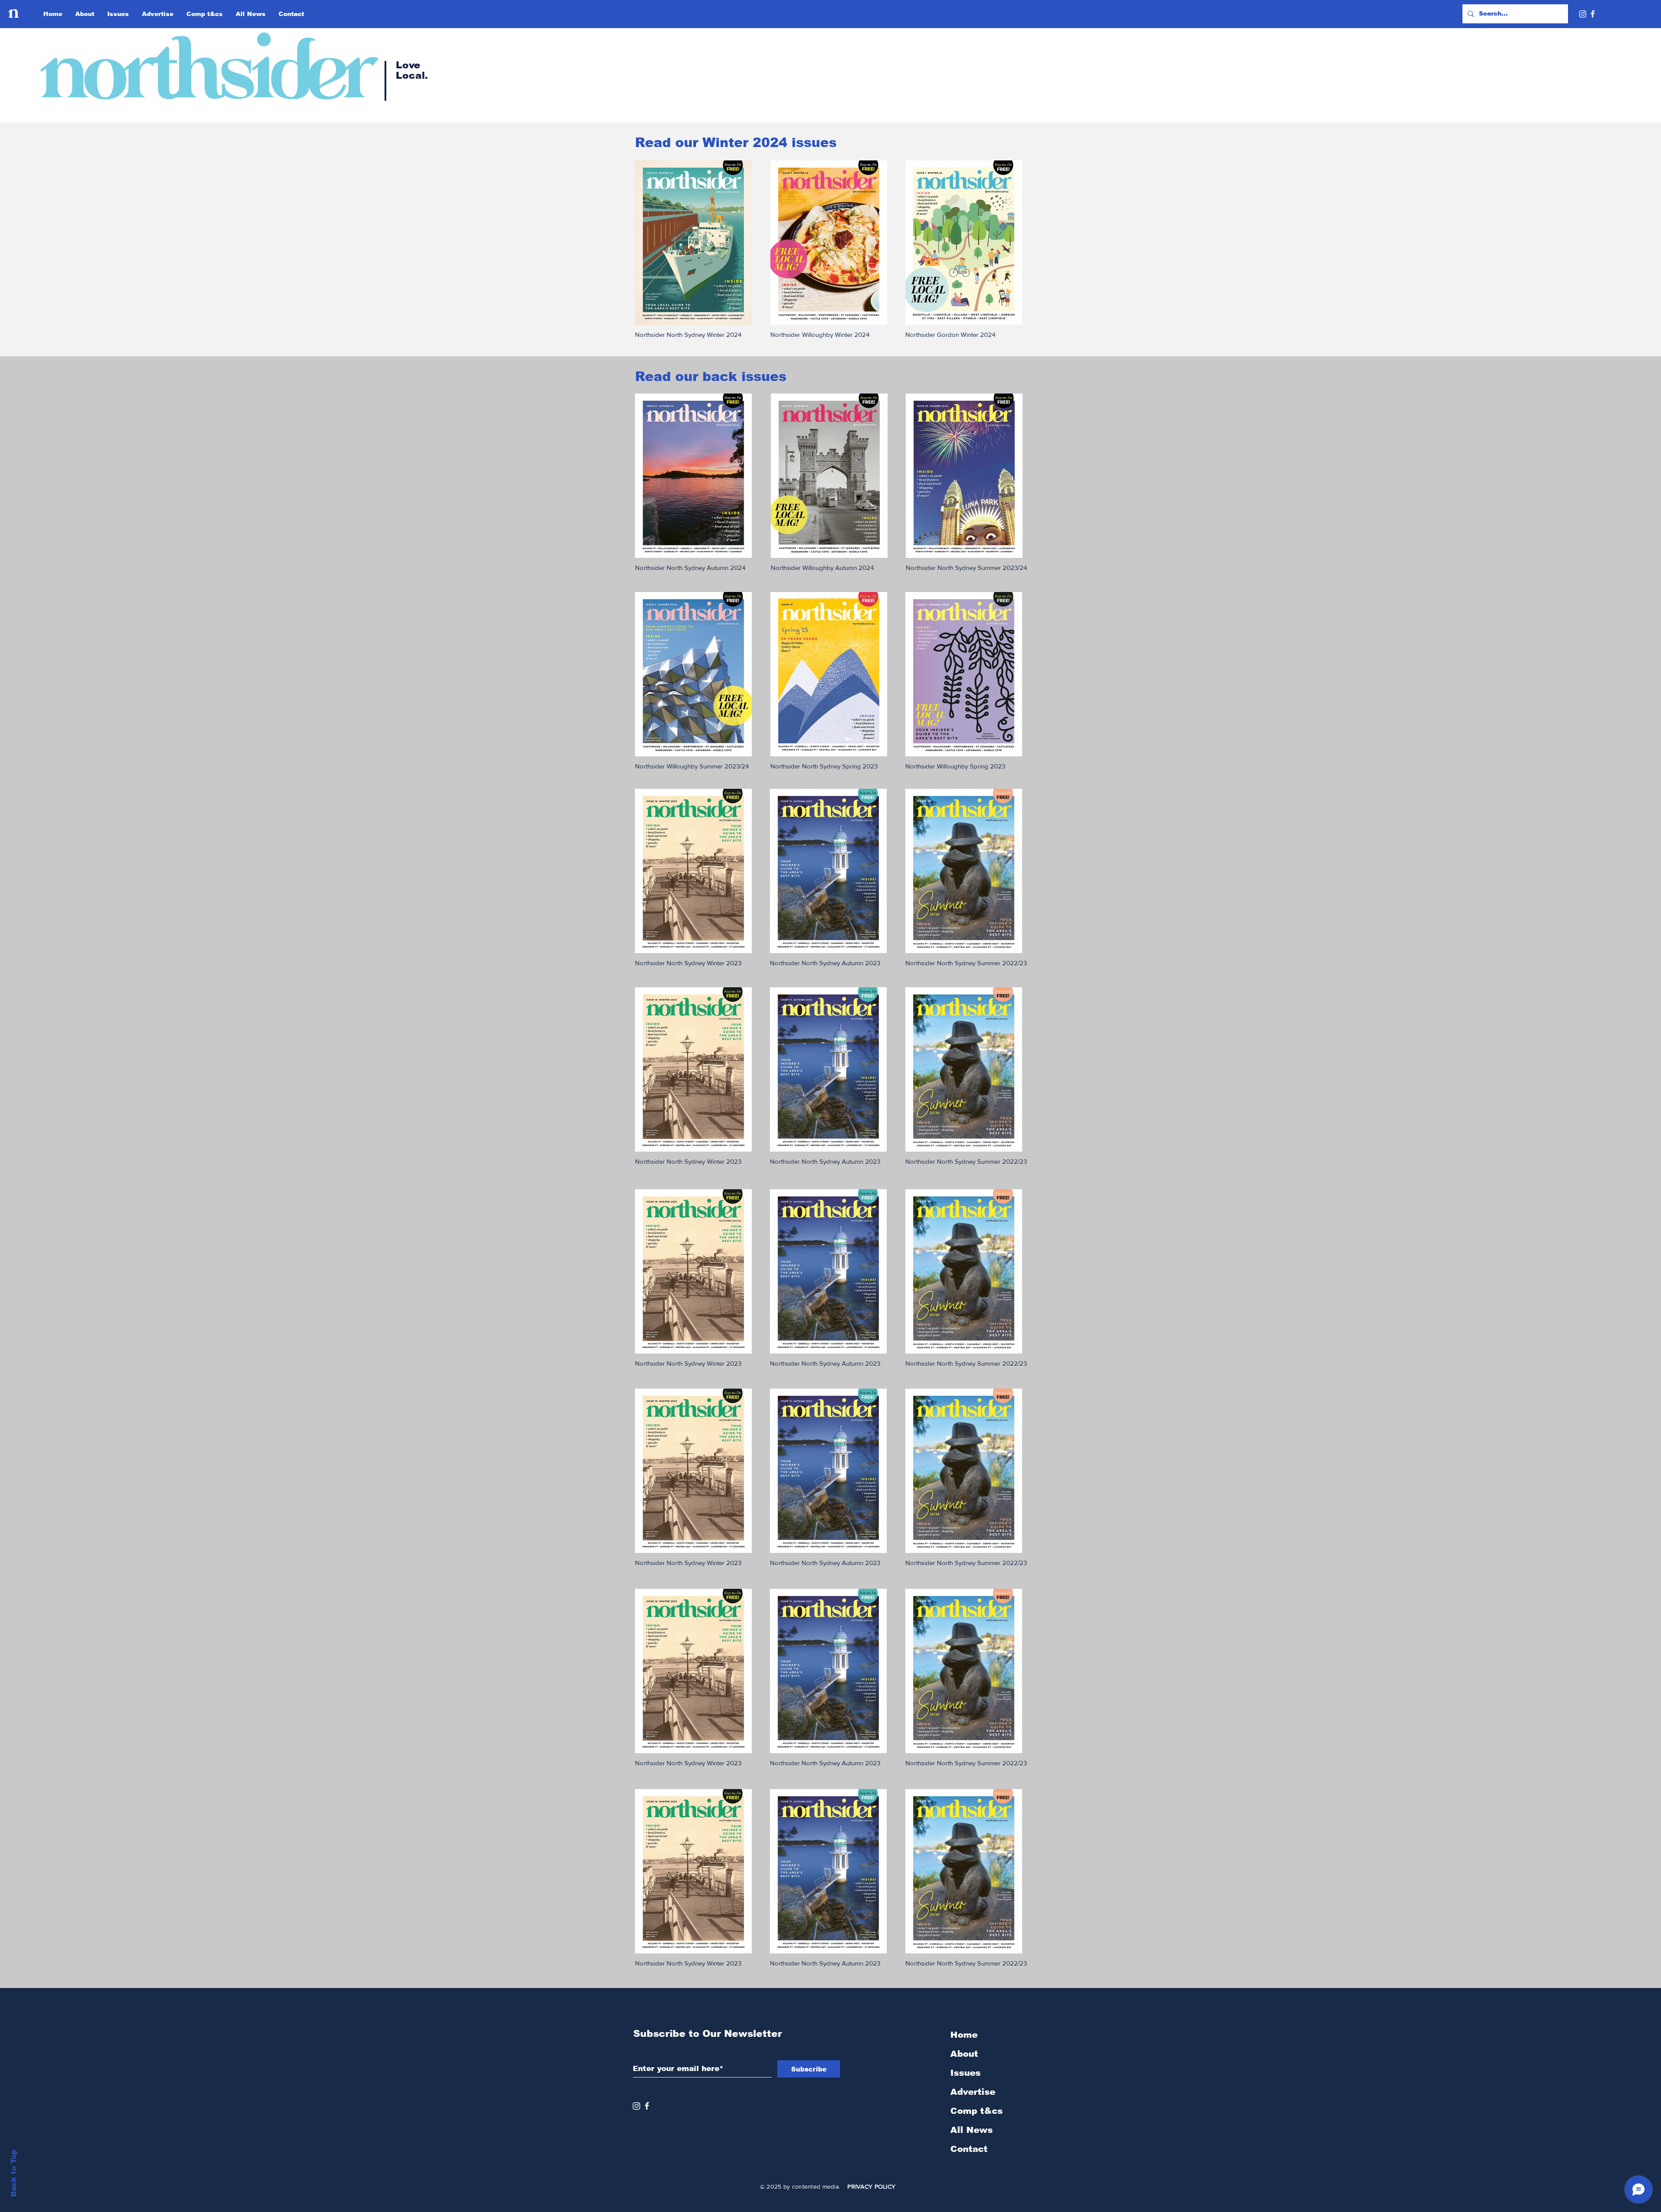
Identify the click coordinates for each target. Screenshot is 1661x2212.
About (964, 2054)
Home (964, 2035)
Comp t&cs (976, 2111)
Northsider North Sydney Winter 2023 (688, 963)
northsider (203, 71)
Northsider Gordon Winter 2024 (950, 335)
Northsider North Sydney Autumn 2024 (690, 568)
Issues (965, 2073)
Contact (969, 2149)
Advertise (973, 2092)
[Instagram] (1583, 14)
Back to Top (14, 2173)
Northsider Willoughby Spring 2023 (955, 766)
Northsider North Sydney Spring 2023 (824, 766)
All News (972, 2130)
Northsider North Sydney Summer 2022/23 (966, 963)
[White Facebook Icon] (647, 2106)
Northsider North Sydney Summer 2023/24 (966, 568)
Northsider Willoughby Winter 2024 (820, 335)
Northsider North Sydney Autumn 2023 (825, 963)
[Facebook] (1593, 14)
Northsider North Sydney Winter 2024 (688, 335)
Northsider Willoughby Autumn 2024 (822, 568)
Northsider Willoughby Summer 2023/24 (692, 766)
